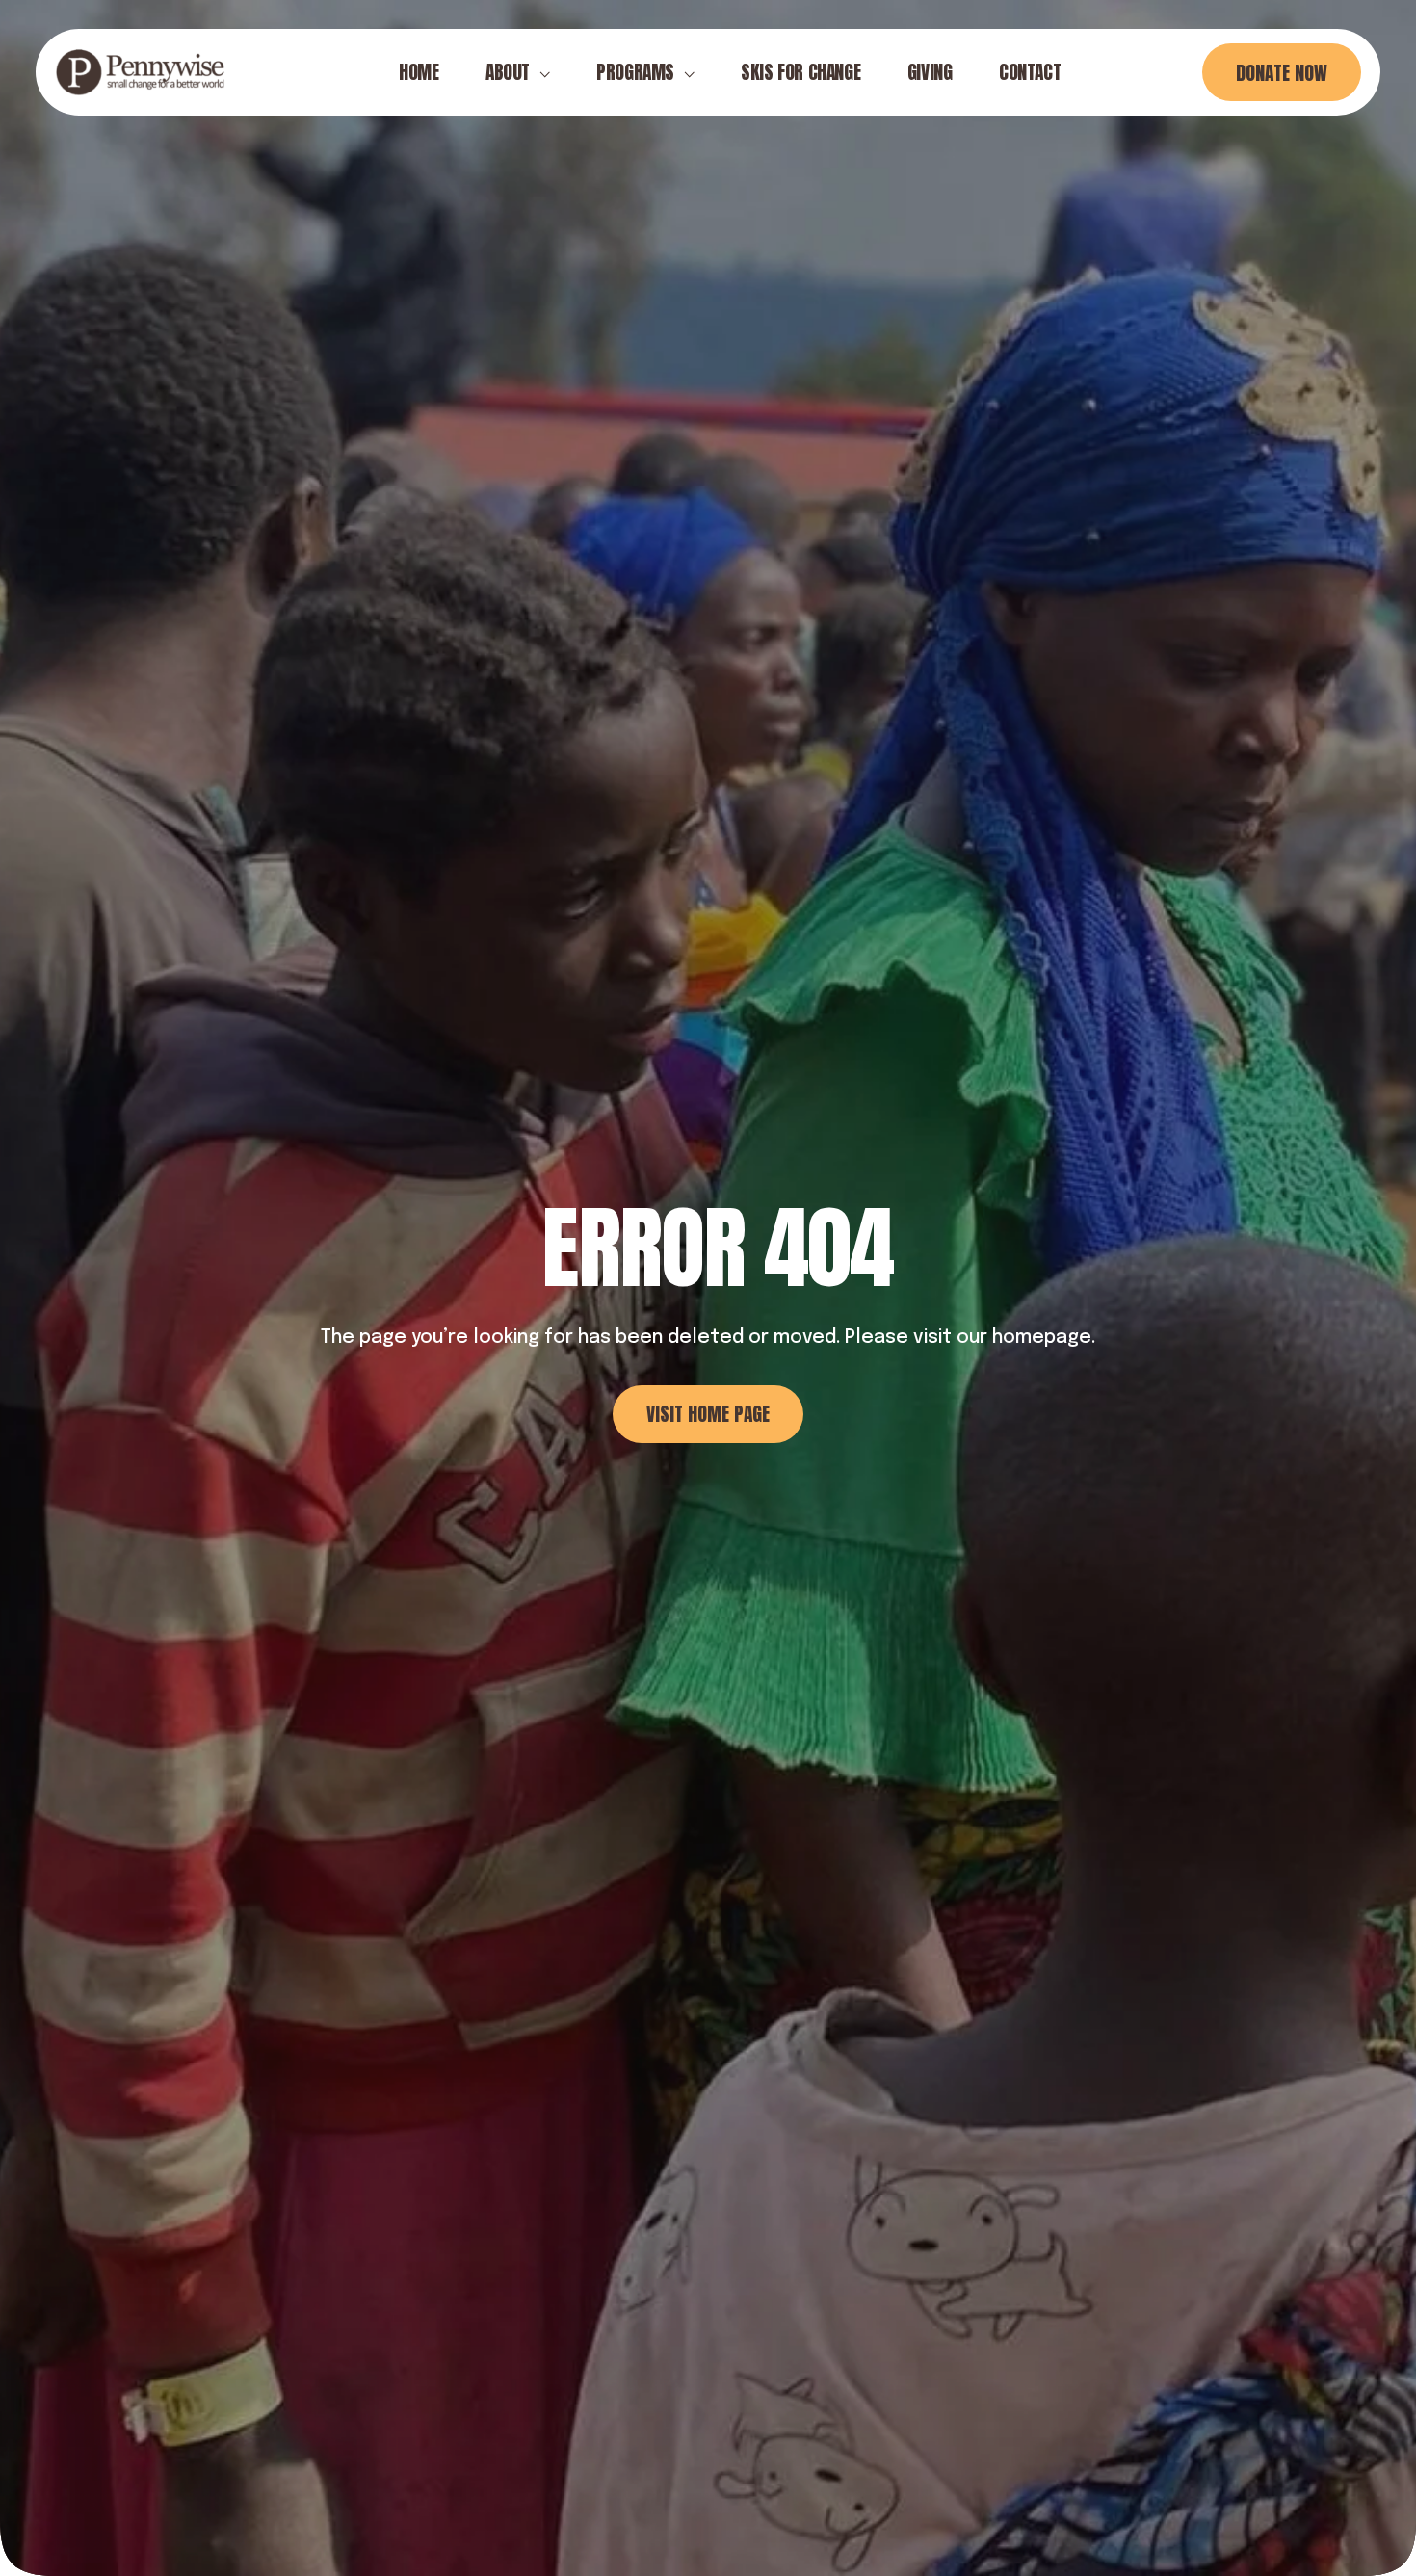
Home (419, 72)
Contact (1030, 72)
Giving (930, 72)
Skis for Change (800, 72)
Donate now (1282, 73)
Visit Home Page (708, 1414)
